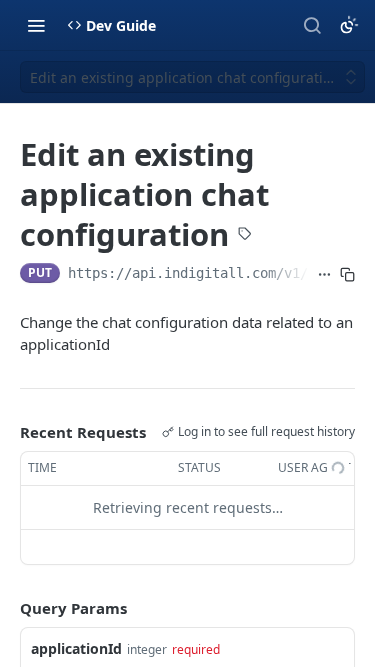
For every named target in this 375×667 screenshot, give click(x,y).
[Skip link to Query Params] (6, 608)
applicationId (76, 648)
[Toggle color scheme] (349, 25)
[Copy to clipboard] (347, 275)
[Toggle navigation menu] (36, 25)
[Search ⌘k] (312, 25)
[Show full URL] (324, 275)
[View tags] (245, 235)
